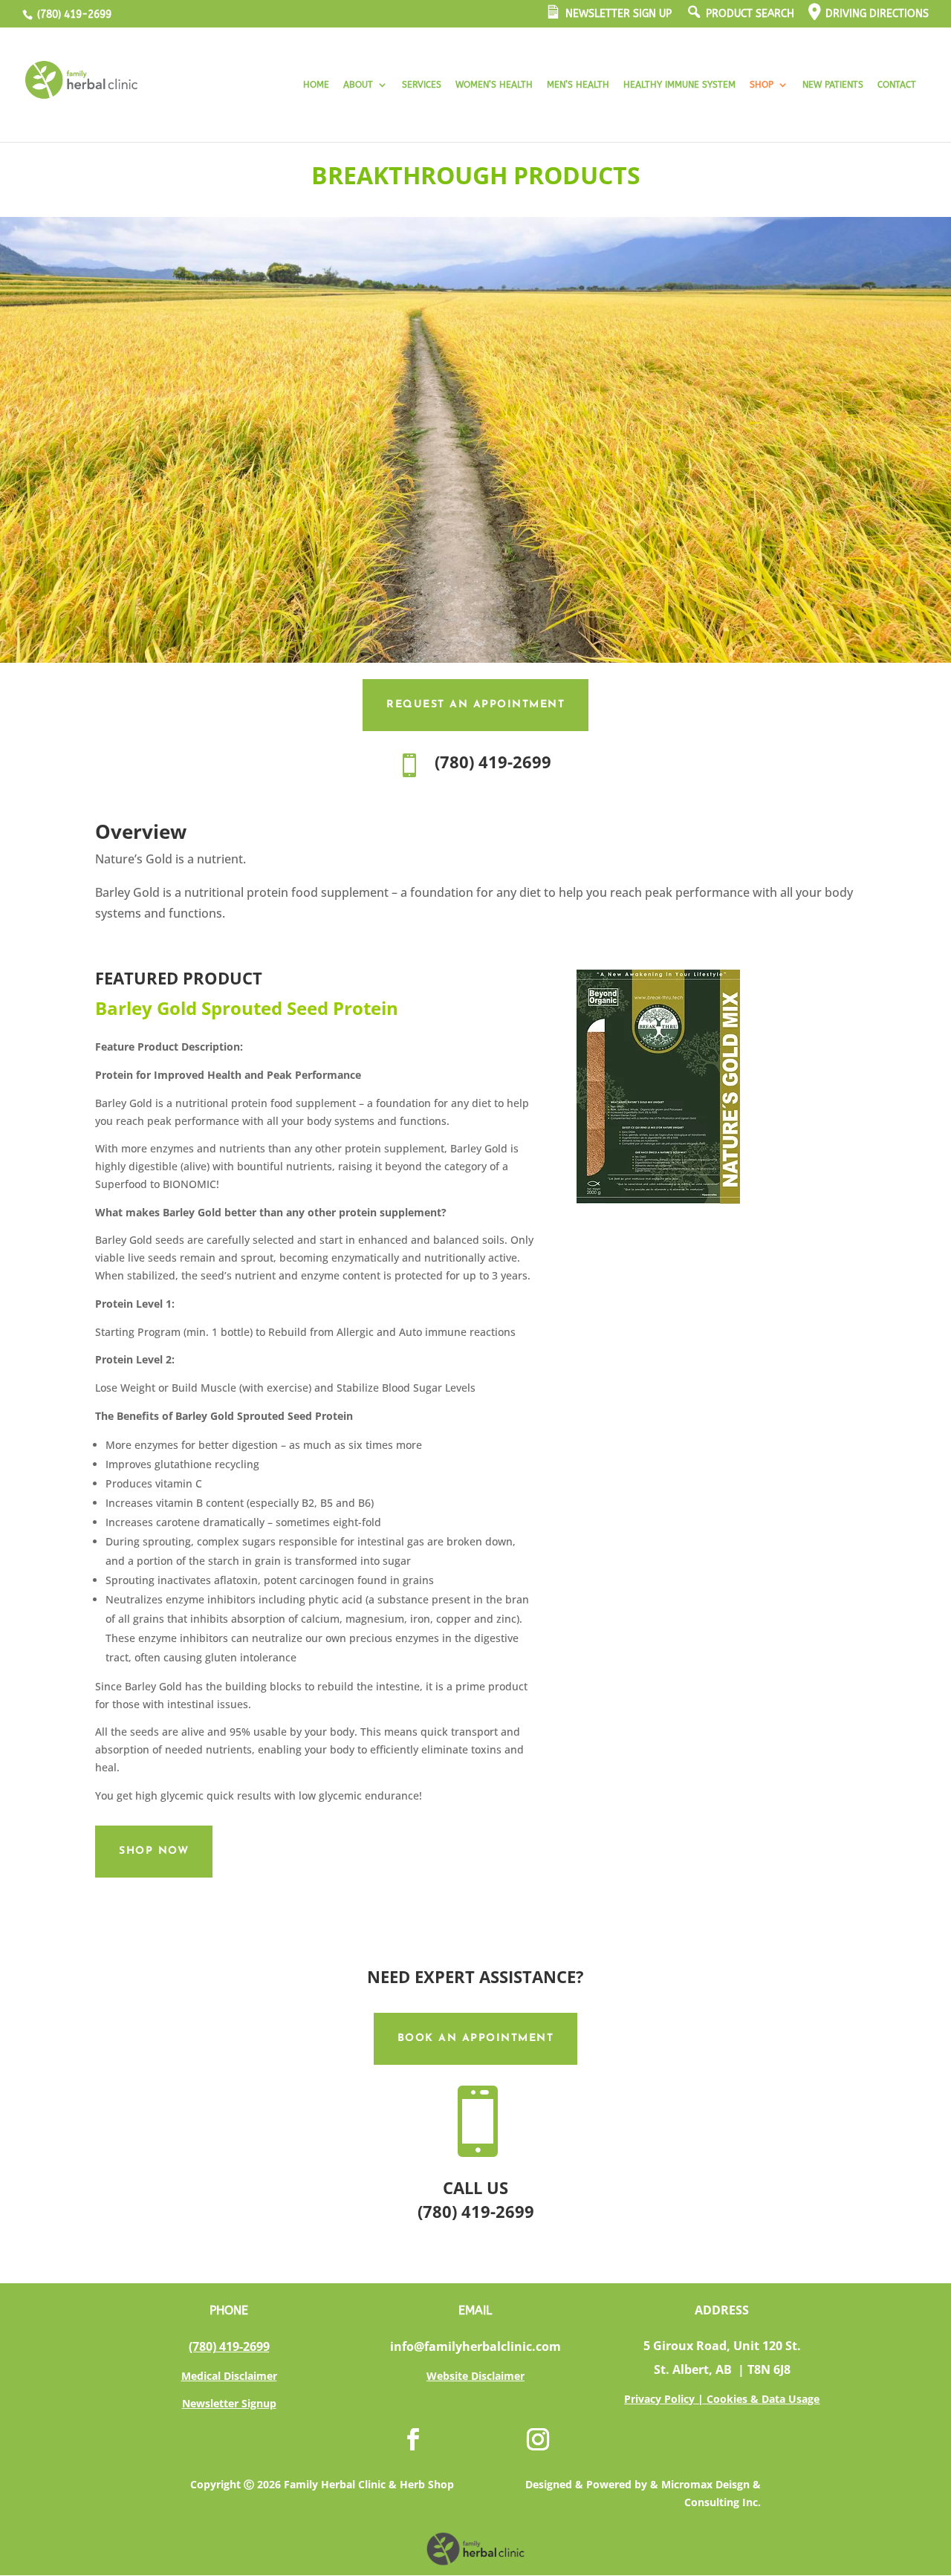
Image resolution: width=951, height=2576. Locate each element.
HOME (316, 85)
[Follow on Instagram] (538, 2439)
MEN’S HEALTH (578, 85)
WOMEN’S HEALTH (494, 85)
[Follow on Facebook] (413, 2439)
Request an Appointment (475, 705)
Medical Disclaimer (229, 2376)
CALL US (475, 2187)
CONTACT (897, 85)
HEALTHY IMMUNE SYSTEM (679, 85)
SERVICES (422, 85)
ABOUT (358, 85)
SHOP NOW (154, 1851)
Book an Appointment (476, 2038)
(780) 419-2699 (73, 14)
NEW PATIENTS (833, 85)
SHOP (762, 85)
